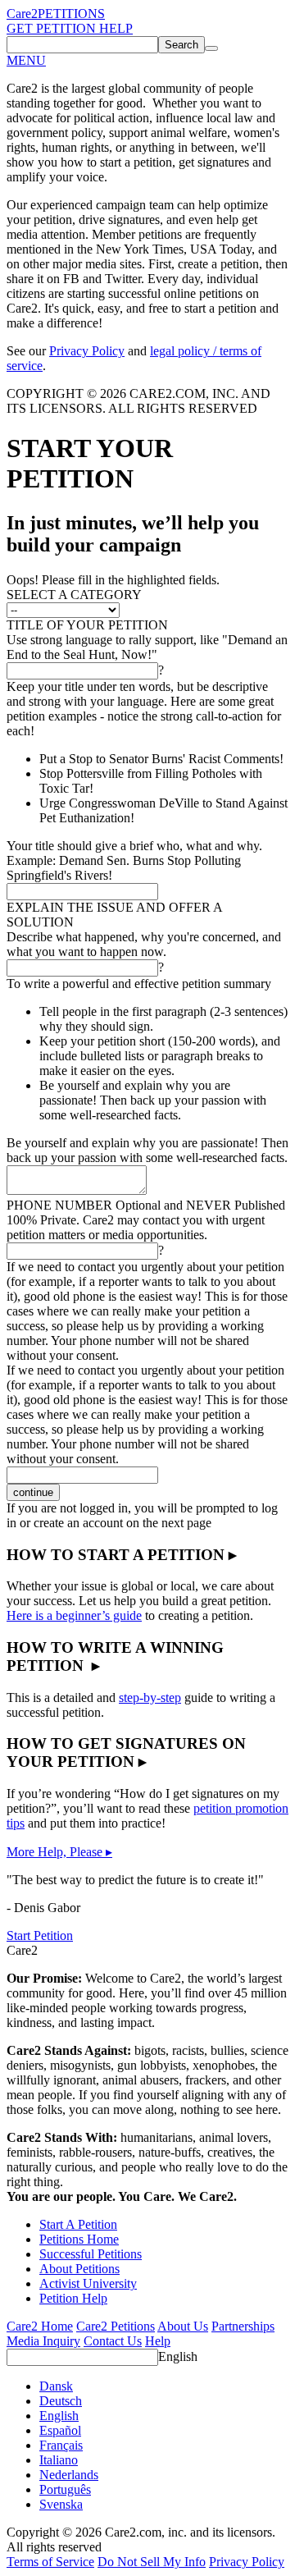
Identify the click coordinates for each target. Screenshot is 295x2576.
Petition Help (73, 2298)
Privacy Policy (87, 351)
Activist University (88, 2283)
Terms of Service (50, 2562)
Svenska (61, 2504)
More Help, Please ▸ (59, 1852)
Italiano (59, 2460)
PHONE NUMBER (146, 1205)
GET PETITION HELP (70, 28)
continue (33, 1492)
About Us (183, 2326)
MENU (26, 60)
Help (158, 2341)
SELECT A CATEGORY (74, 595)
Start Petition (40, 1935)
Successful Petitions (91, 2254)
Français (61, 2445)
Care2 (22, 14)
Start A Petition (78, 2224)
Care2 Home (40, 2326)
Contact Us (113, 2341)
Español (60, 2430)
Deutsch (61, 2401)
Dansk (56, 2386)
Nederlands (69, 2475)
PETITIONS (71, 14)
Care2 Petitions (116, 2326)
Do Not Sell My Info (152, 2562)
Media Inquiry (43, 2341)
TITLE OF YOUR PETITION (87, 625)
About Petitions (79, 2269)
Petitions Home (79, 2239)
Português (65, 2489)
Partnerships (243, 2326)
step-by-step (150, 1698)
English (178, 2356)
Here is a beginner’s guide (74, 1615)
